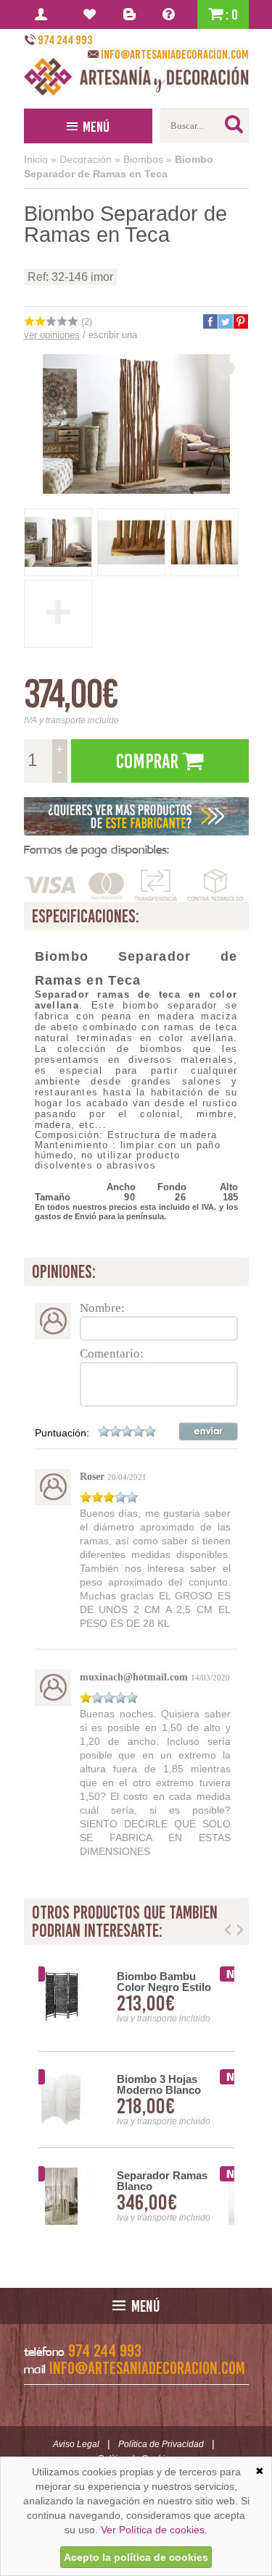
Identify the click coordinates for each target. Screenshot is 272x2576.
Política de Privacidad (161, 2444)
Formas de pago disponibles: (96, 850)
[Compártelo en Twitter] (225, 321)
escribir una (113, 335)
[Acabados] (136, 816)
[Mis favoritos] (92, 14)
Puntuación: (62, 1433)
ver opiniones (52, 335)
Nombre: (102, 1308)
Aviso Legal (76, 2444)
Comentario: (112, 1354)
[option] (136, 2100)
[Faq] (172, 14)
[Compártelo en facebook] (210, 321)
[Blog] (132, 14)
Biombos (143, 159)
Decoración (86, 159)
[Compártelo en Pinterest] (240, 321)
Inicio (36, 159)
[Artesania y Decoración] (136, 77)
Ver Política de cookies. (154, 2530)
